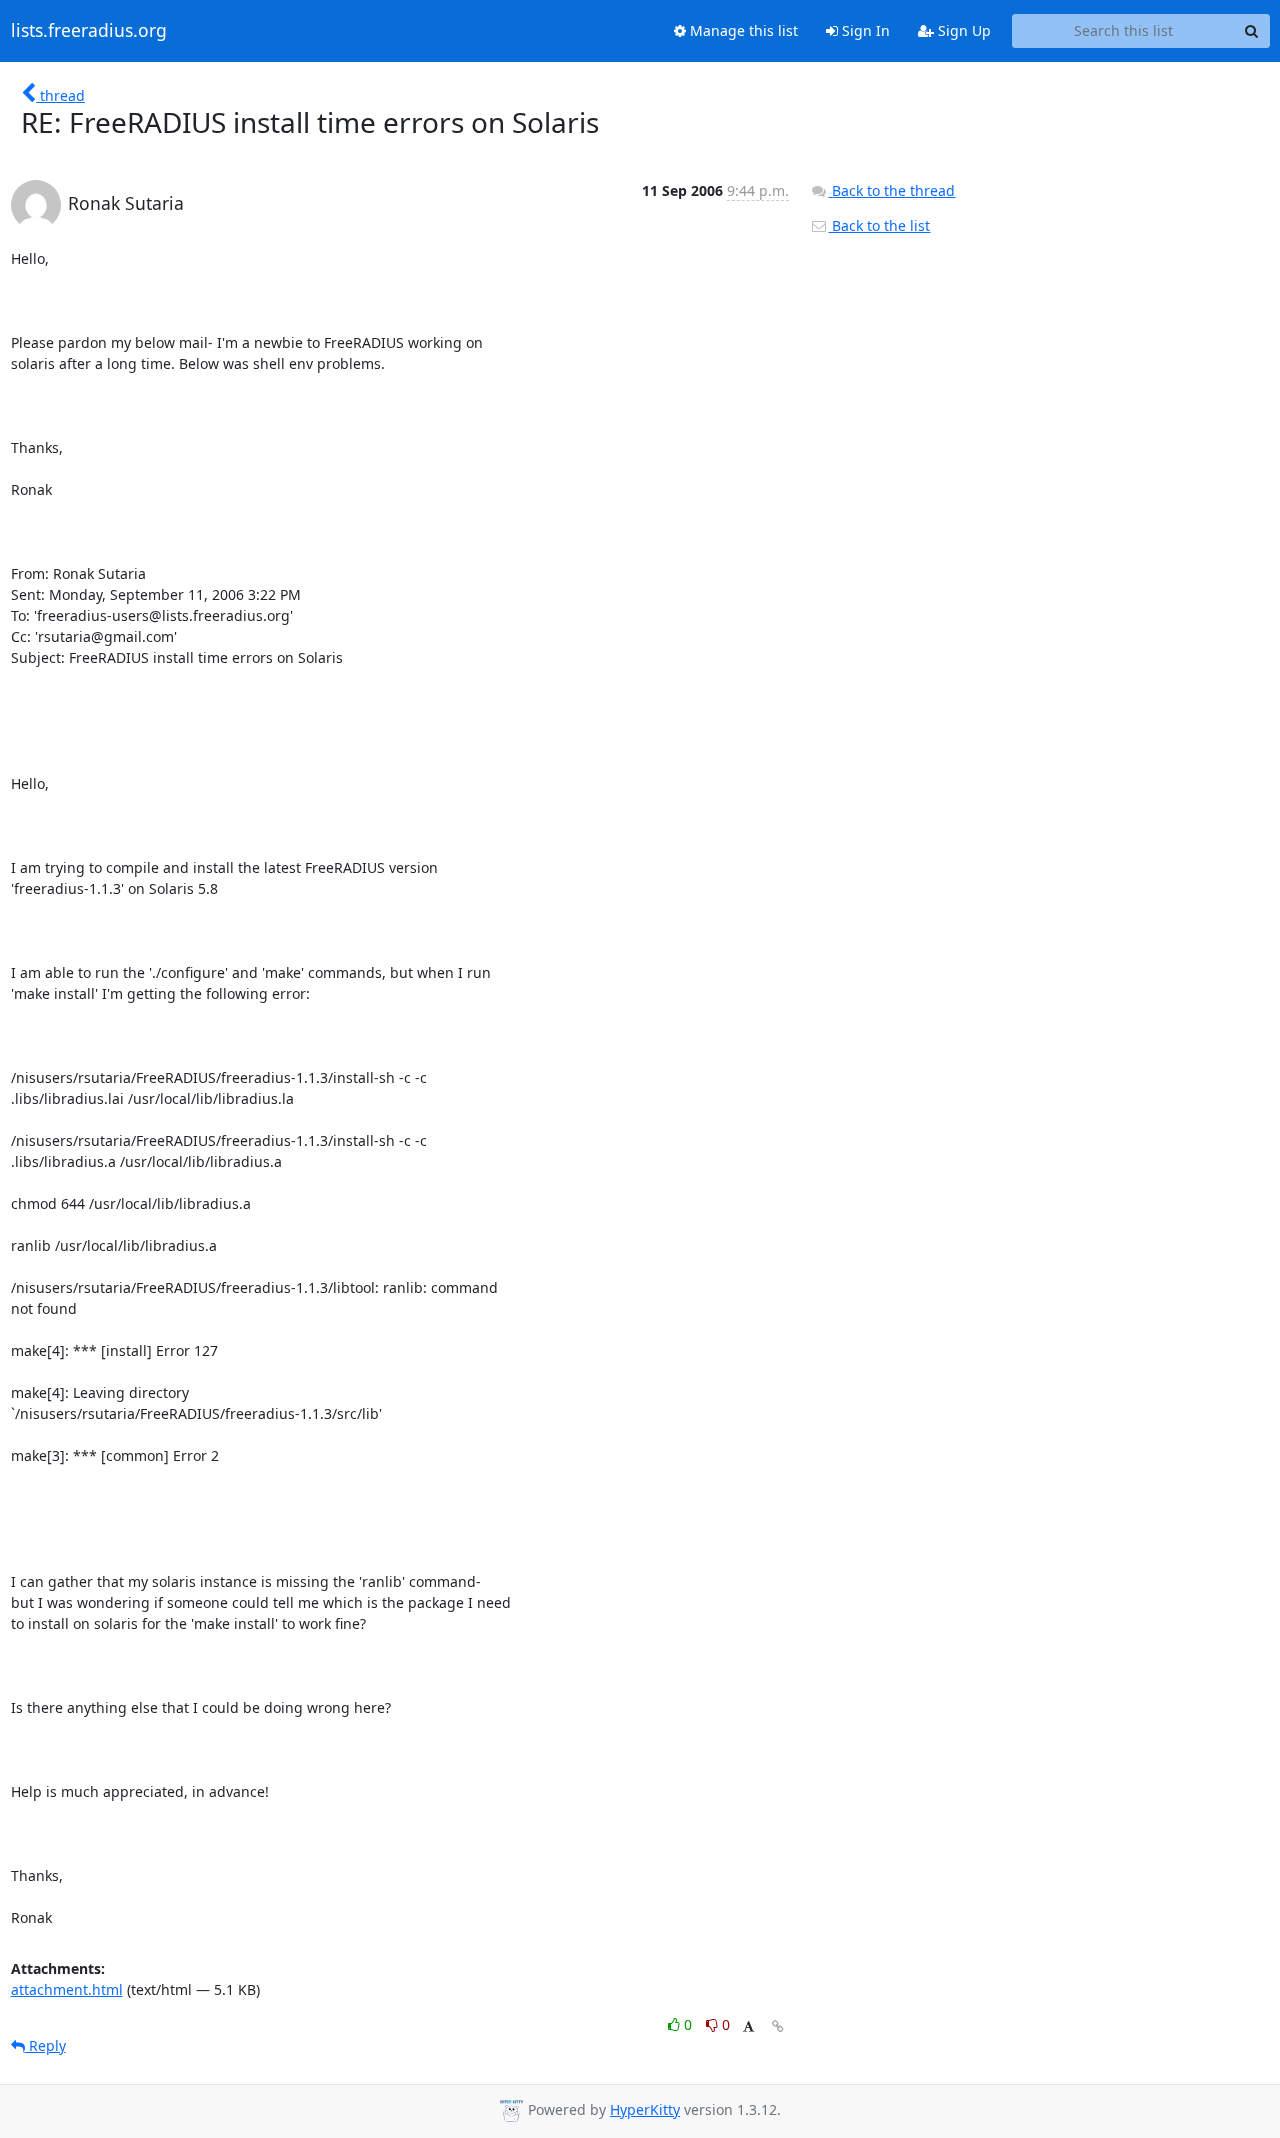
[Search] (1252, 31)
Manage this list (742, 30)
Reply (45, 2045)
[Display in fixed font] (748, 2027)
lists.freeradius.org (89, 31)
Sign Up (962, 30)
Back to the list (879, 225)
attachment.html (67, 1989)
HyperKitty (645, 2109)
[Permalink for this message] (778, 2026)
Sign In (864, 30)
